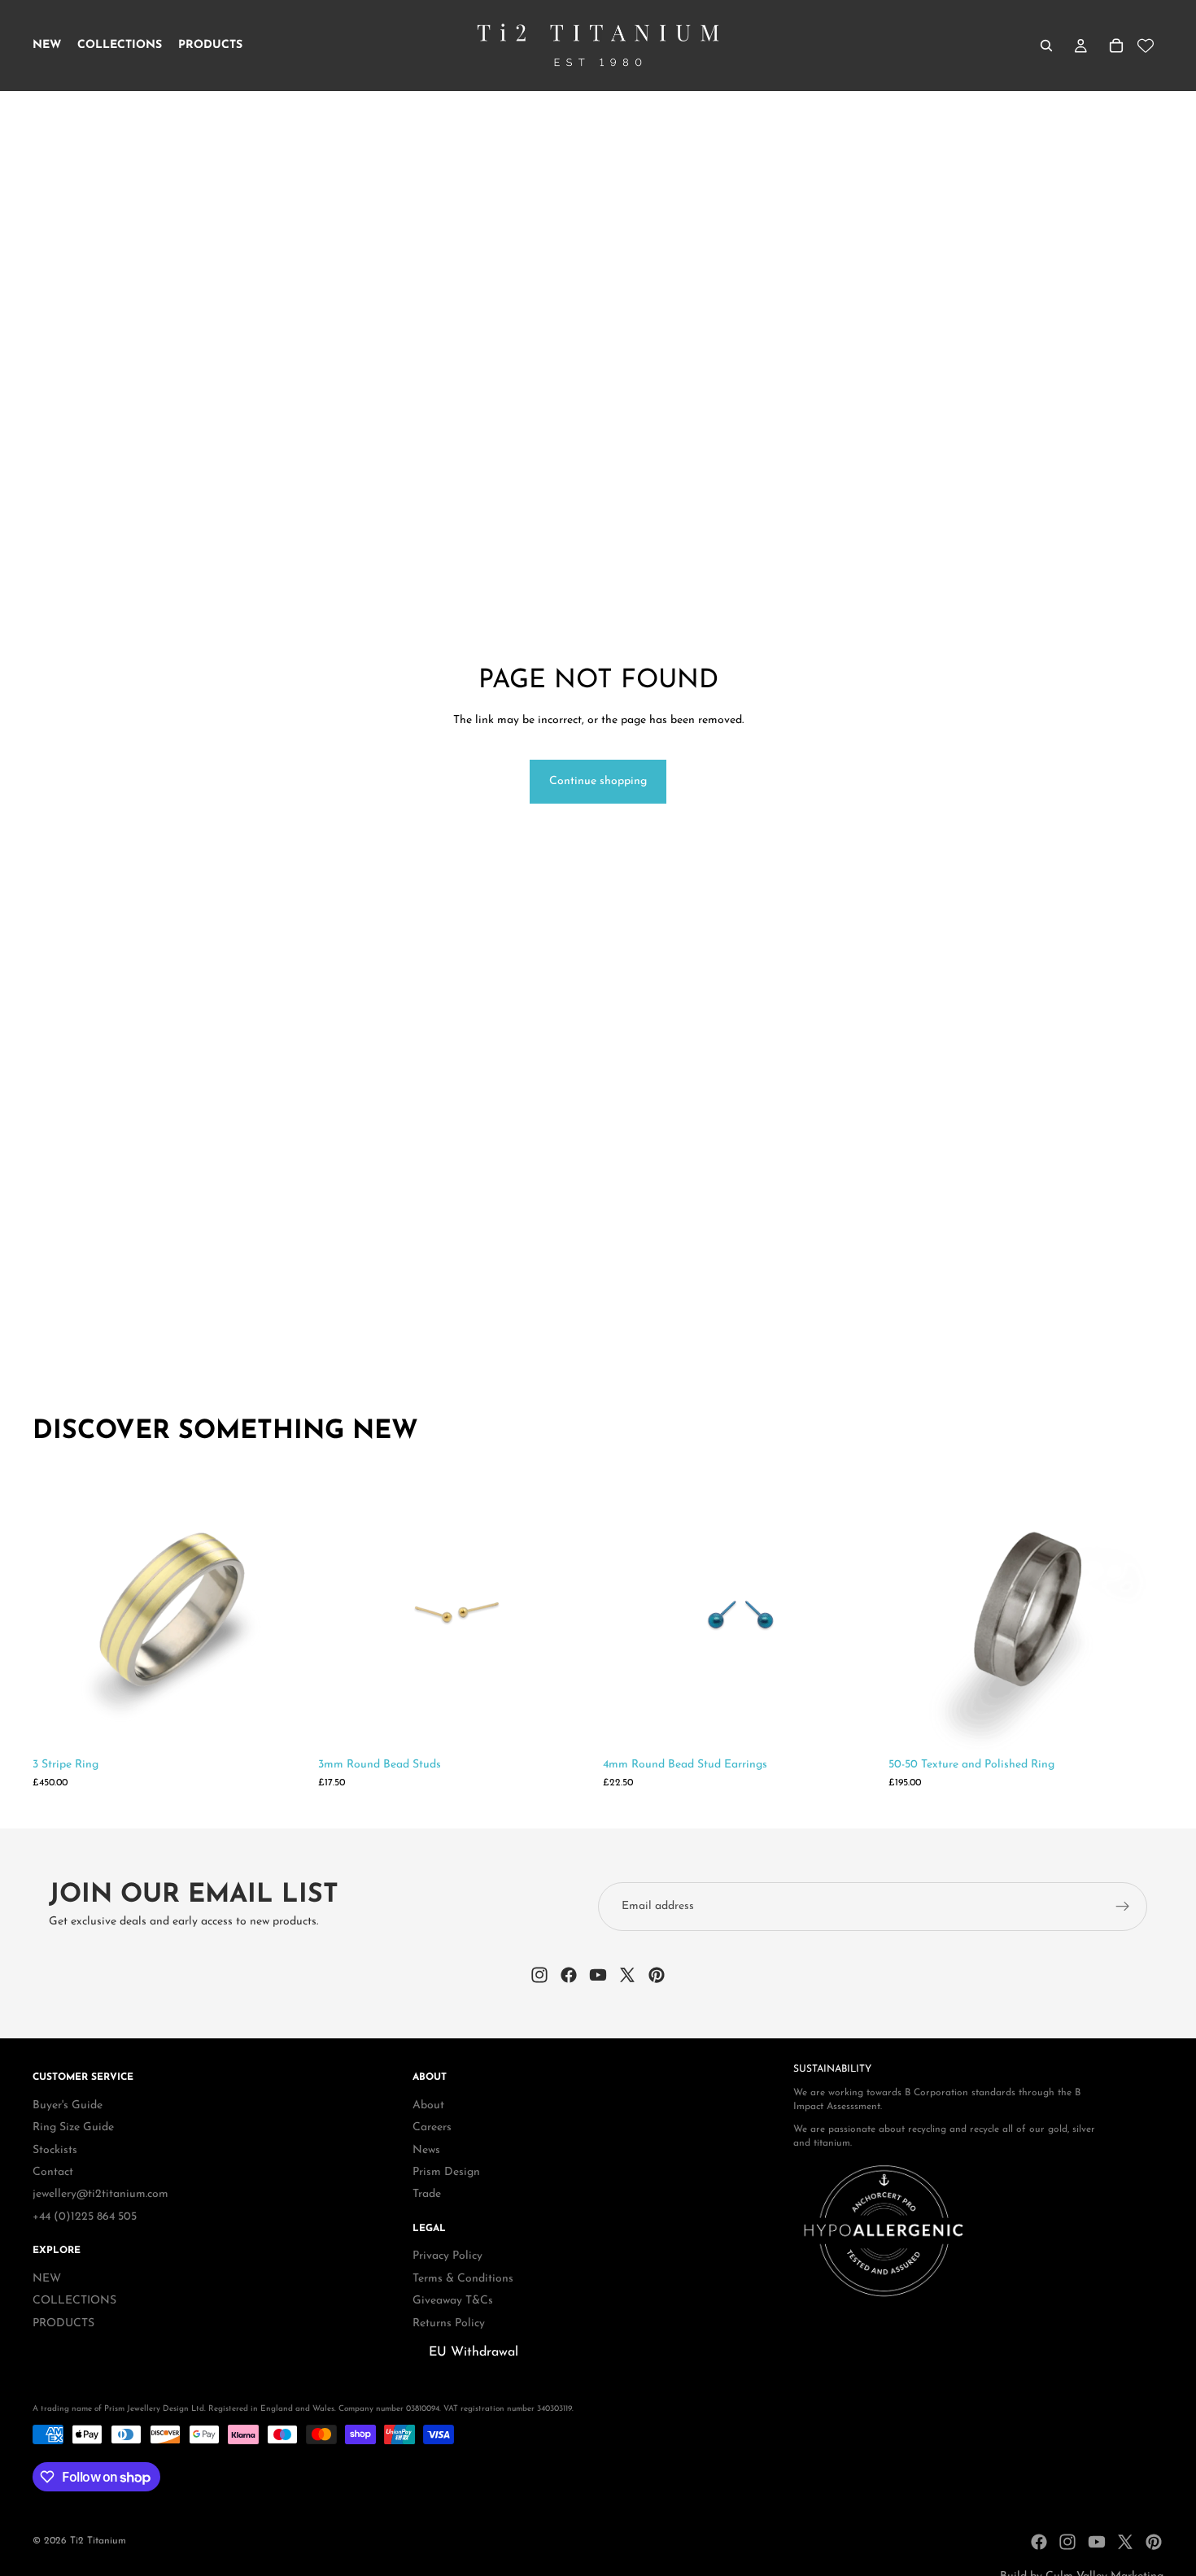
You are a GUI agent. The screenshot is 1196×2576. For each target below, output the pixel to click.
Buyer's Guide (68, 2105)
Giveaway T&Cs (453, 2301)
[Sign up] (1123, 1907)
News (426, 2150)
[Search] (1046, 46)
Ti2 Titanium (98, 2541)
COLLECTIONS (74, 2301)
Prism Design (446, 2172)
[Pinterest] (1154, 2542)
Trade (427, 2194)
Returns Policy (449, 2323)
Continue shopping (598, 781)
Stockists (55, 2150)
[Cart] (1116, 46)
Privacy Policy (447, 2257)
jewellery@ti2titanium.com (100, 2194)
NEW (47, 2279)
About (428, 2105)
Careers (432, 2127)
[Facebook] (1039, 2542)
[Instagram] (1067, 2542)
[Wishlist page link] (1146, 46)
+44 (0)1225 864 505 (85, 2217)
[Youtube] (1097, 2542)
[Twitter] (1125, 2542)
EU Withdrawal (474, 2352)
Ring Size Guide (73, 2127)
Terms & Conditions (463, 2279)
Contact (53, 2172)
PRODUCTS (63, 2323)
